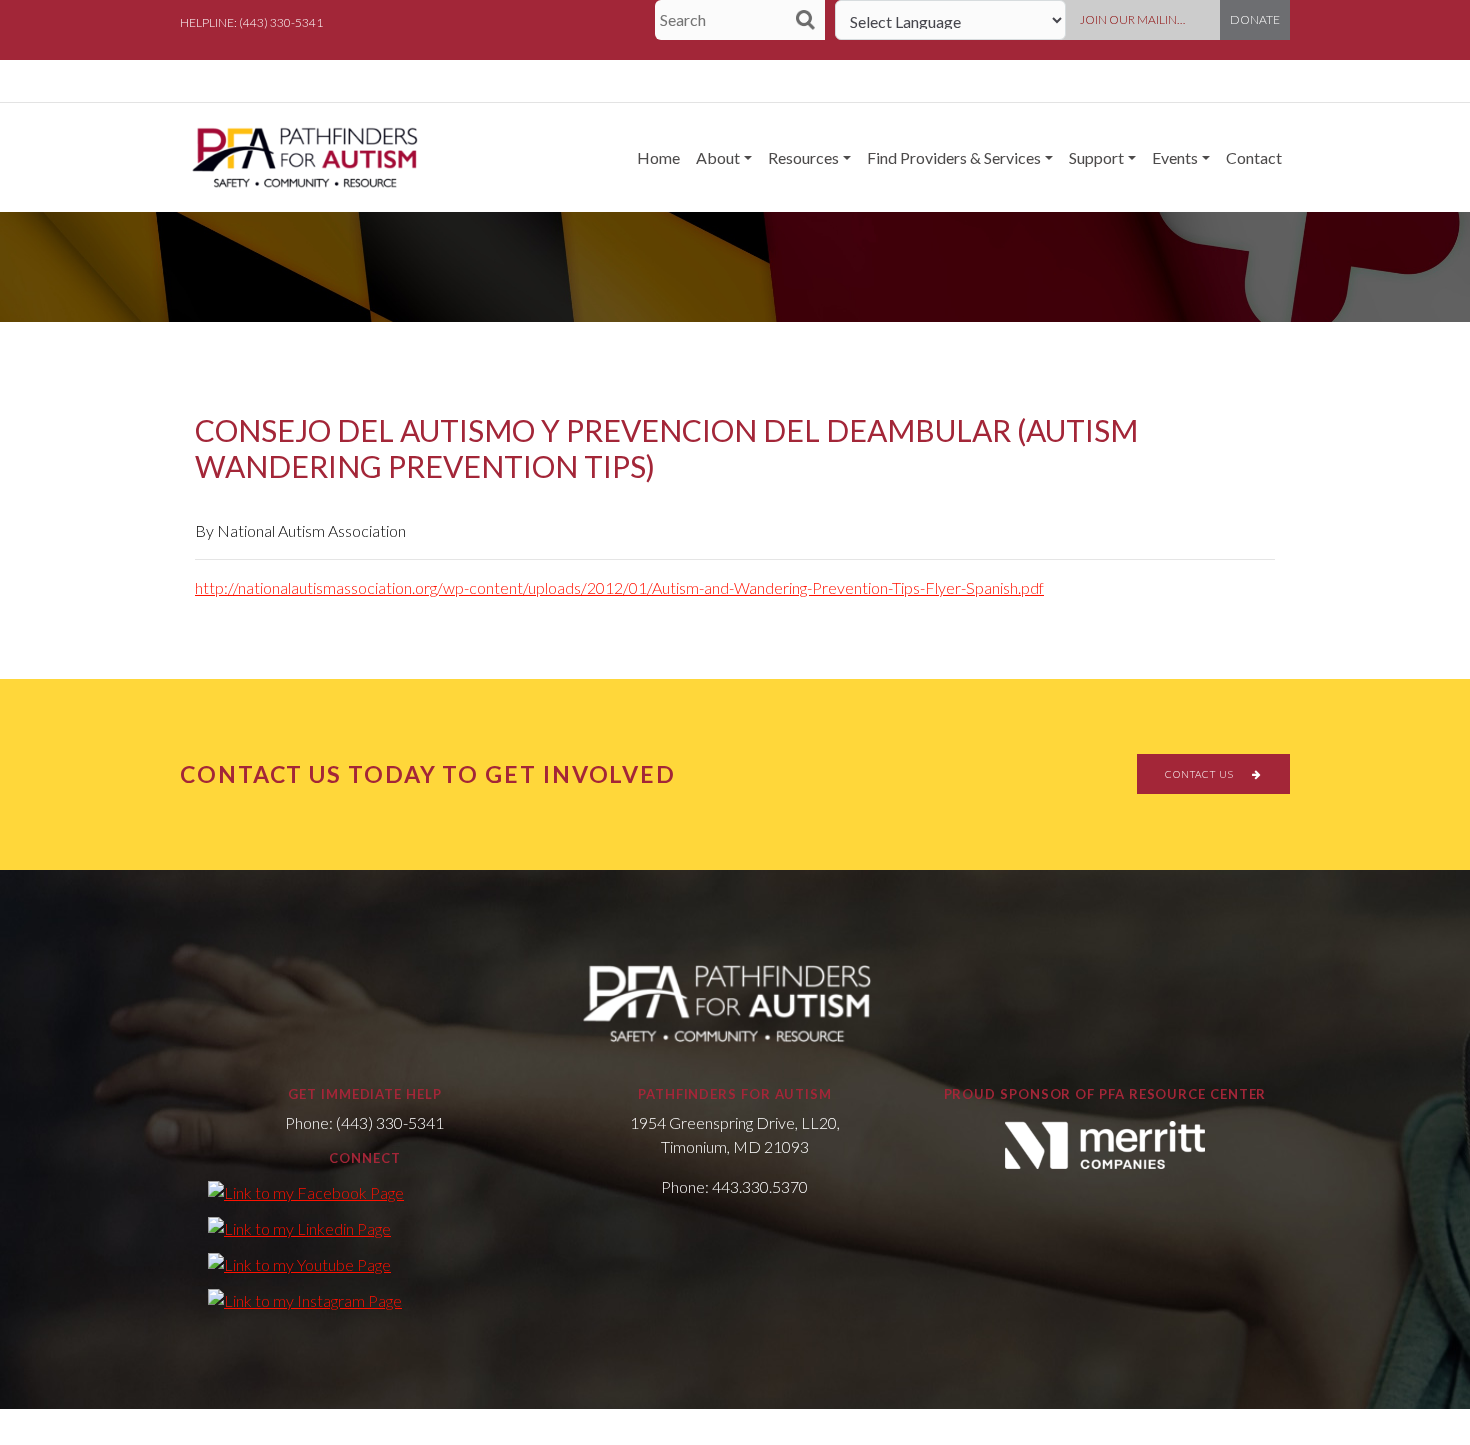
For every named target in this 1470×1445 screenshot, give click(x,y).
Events (1175, 157)
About (718, 157)
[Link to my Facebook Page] (306, 1192)
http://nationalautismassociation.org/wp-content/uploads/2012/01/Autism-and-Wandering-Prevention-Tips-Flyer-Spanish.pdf (619, 587)
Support (1096, 157)
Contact (1254, 157)
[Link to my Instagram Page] (305, 1300)
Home (658, 157)
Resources (803, 157)
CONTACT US (1201, 774)
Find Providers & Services (954, 157)
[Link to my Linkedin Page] (299, 1228)
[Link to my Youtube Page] (299, 1264)
